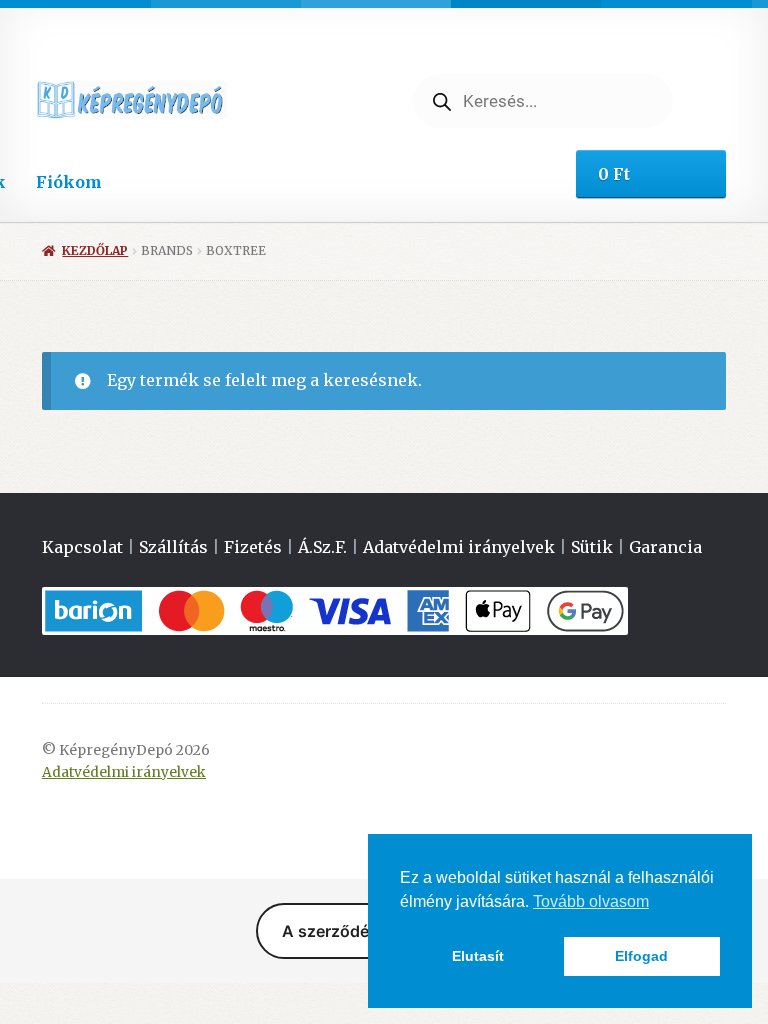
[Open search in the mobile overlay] (543, 101)
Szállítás (173, 547)
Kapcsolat (82, 547)
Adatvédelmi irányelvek (459, 547)
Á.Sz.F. (322, 547)
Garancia (665, 547)
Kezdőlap (95, 250)
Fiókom (69, 182)
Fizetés (253, 547)
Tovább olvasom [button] (591, 901)
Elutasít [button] (478, 956)
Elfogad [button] (641, 956)
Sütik (592, 547)
